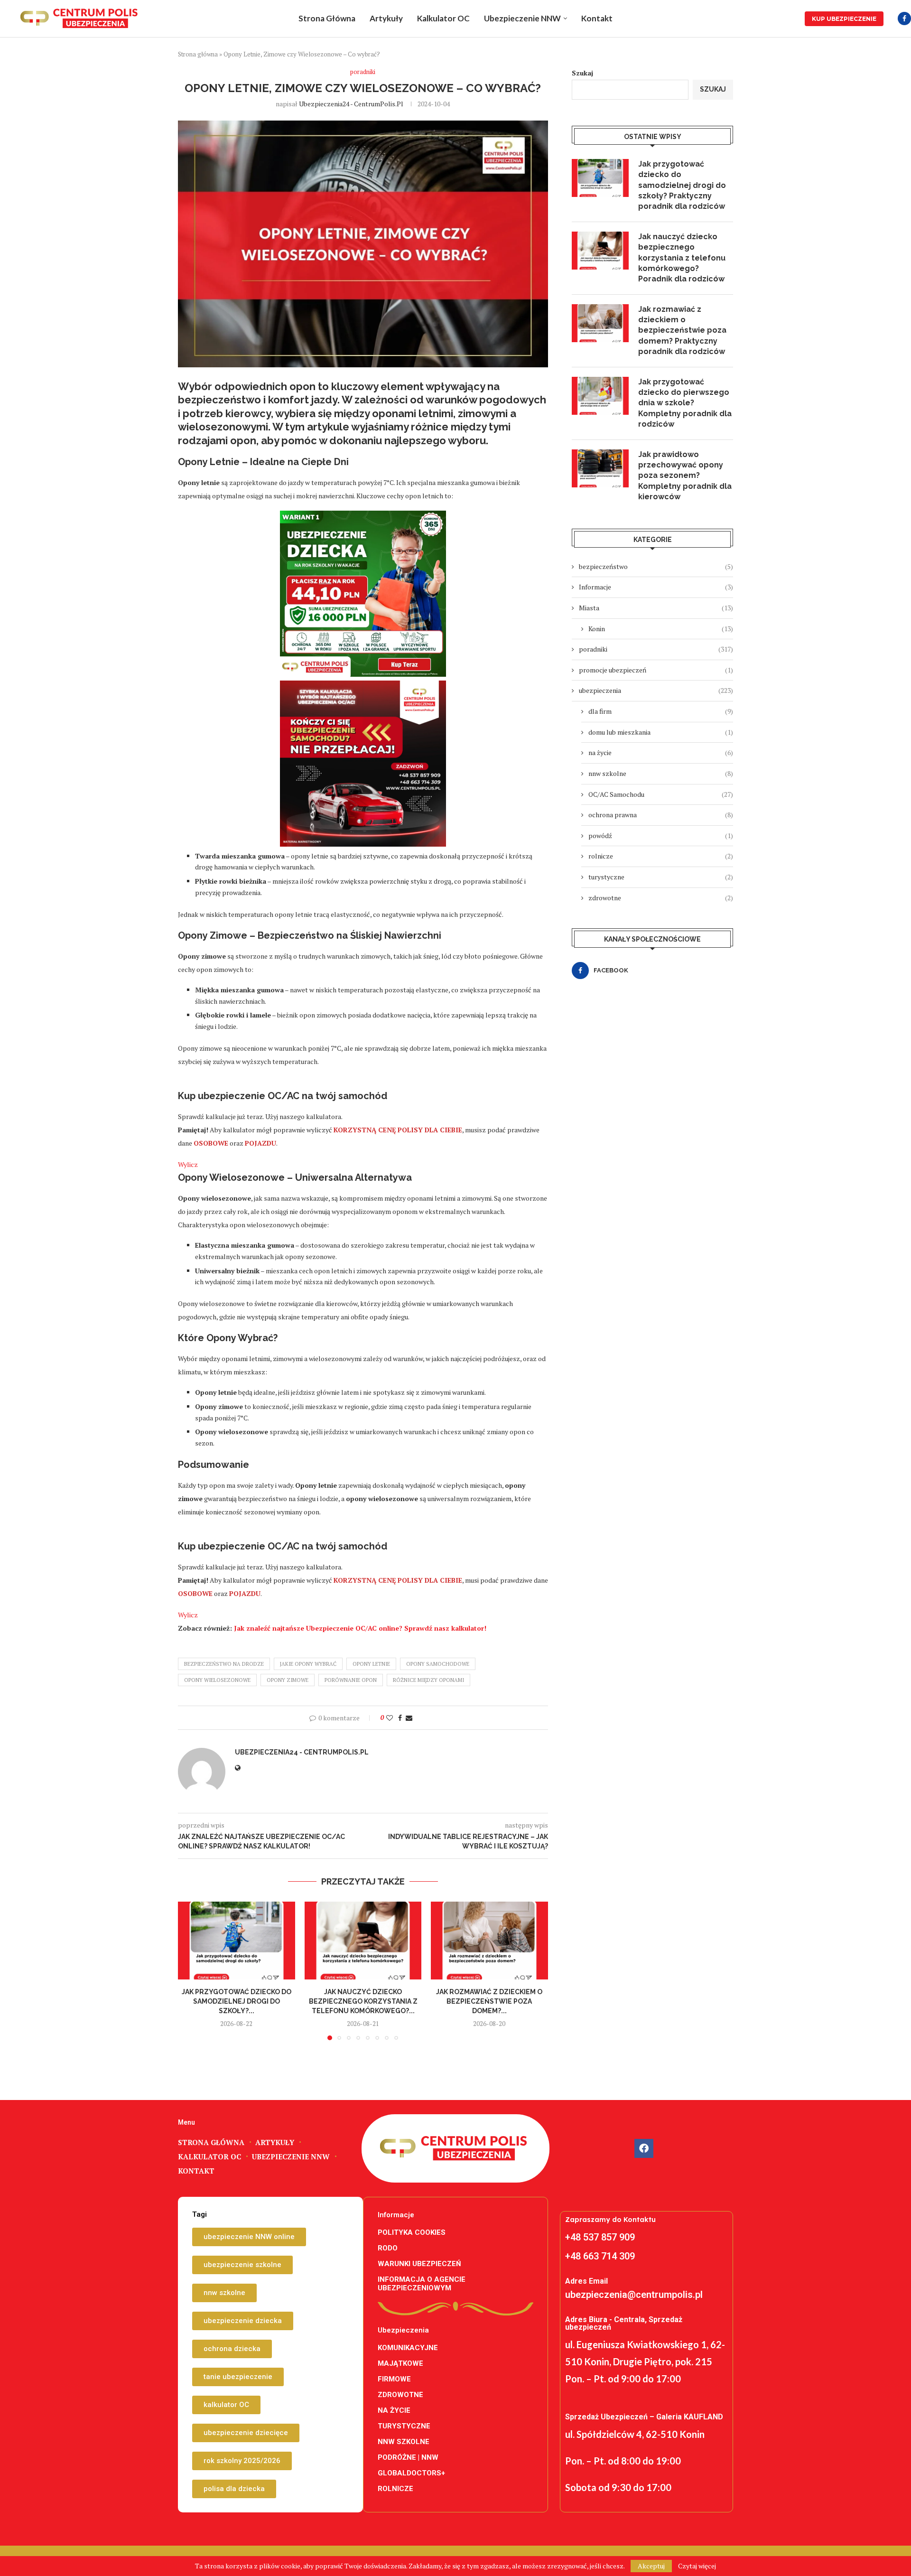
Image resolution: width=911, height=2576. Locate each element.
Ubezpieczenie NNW (522, 18)
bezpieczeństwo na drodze (224, 1664)
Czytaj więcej (697, 2566)
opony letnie (371, 1664)
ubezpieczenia (656, 690)
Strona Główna (327, 18)
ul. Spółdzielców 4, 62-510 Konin (635, 2434)
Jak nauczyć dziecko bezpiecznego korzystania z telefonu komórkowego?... (363, 2001)
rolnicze (661, 856)
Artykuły (386, 18)
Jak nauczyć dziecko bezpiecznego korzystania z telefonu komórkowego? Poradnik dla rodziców (682, 258)
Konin (661, 629)
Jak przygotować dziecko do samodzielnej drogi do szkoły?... (237, 2001)
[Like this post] (390, 1718)
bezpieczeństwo (656, 566)
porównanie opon (351, 1680)
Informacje (656, 587)
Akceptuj (651, 2566)
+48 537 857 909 (600, 2237)
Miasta (656, 608)
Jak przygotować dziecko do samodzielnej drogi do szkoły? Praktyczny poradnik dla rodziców (682, 185)
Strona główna (198, 54)
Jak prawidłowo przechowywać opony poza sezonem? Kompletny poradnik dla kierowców (685, 476)
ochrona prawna (661, 815)
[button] (191, 1970)
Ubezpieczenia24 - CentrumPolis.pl (351, 104)
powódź (661, 835)
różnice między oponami (428, 1680)
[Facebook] (904, 19)
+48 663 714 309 (600, 2256)
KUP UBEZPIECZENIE (844, 19)
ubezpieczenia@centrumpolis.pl (634, 2295)
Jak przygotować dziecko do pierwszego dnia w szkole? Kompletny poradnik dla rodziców (685, 403)
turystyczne (661, 877)
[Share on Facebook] (400, 1718)
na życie (661, 752)
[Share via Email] (409, 1718)
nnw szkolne (661, 773)
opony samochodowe (438, 1664)
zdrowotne (661, 898)
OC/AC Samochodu (661, 794)
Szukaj (582, 73)
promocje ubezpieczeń (656, 670)
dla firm (661, 711)
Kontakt (597, 18)
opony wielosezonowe (217, 1680)
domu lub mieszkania (661, 732)
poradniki (656, 649)
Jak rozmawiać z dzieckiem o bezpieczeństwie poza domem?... (490, 2001)
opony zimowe (288, 1680)
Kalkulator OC (443, 18)
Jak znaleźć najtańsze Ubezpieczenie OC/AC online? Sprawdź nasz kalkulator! (360, 1628)
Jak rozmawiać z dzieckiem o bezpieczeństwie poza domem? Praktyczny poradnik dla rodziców (682, 331)
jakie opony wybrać (308, 1664)
